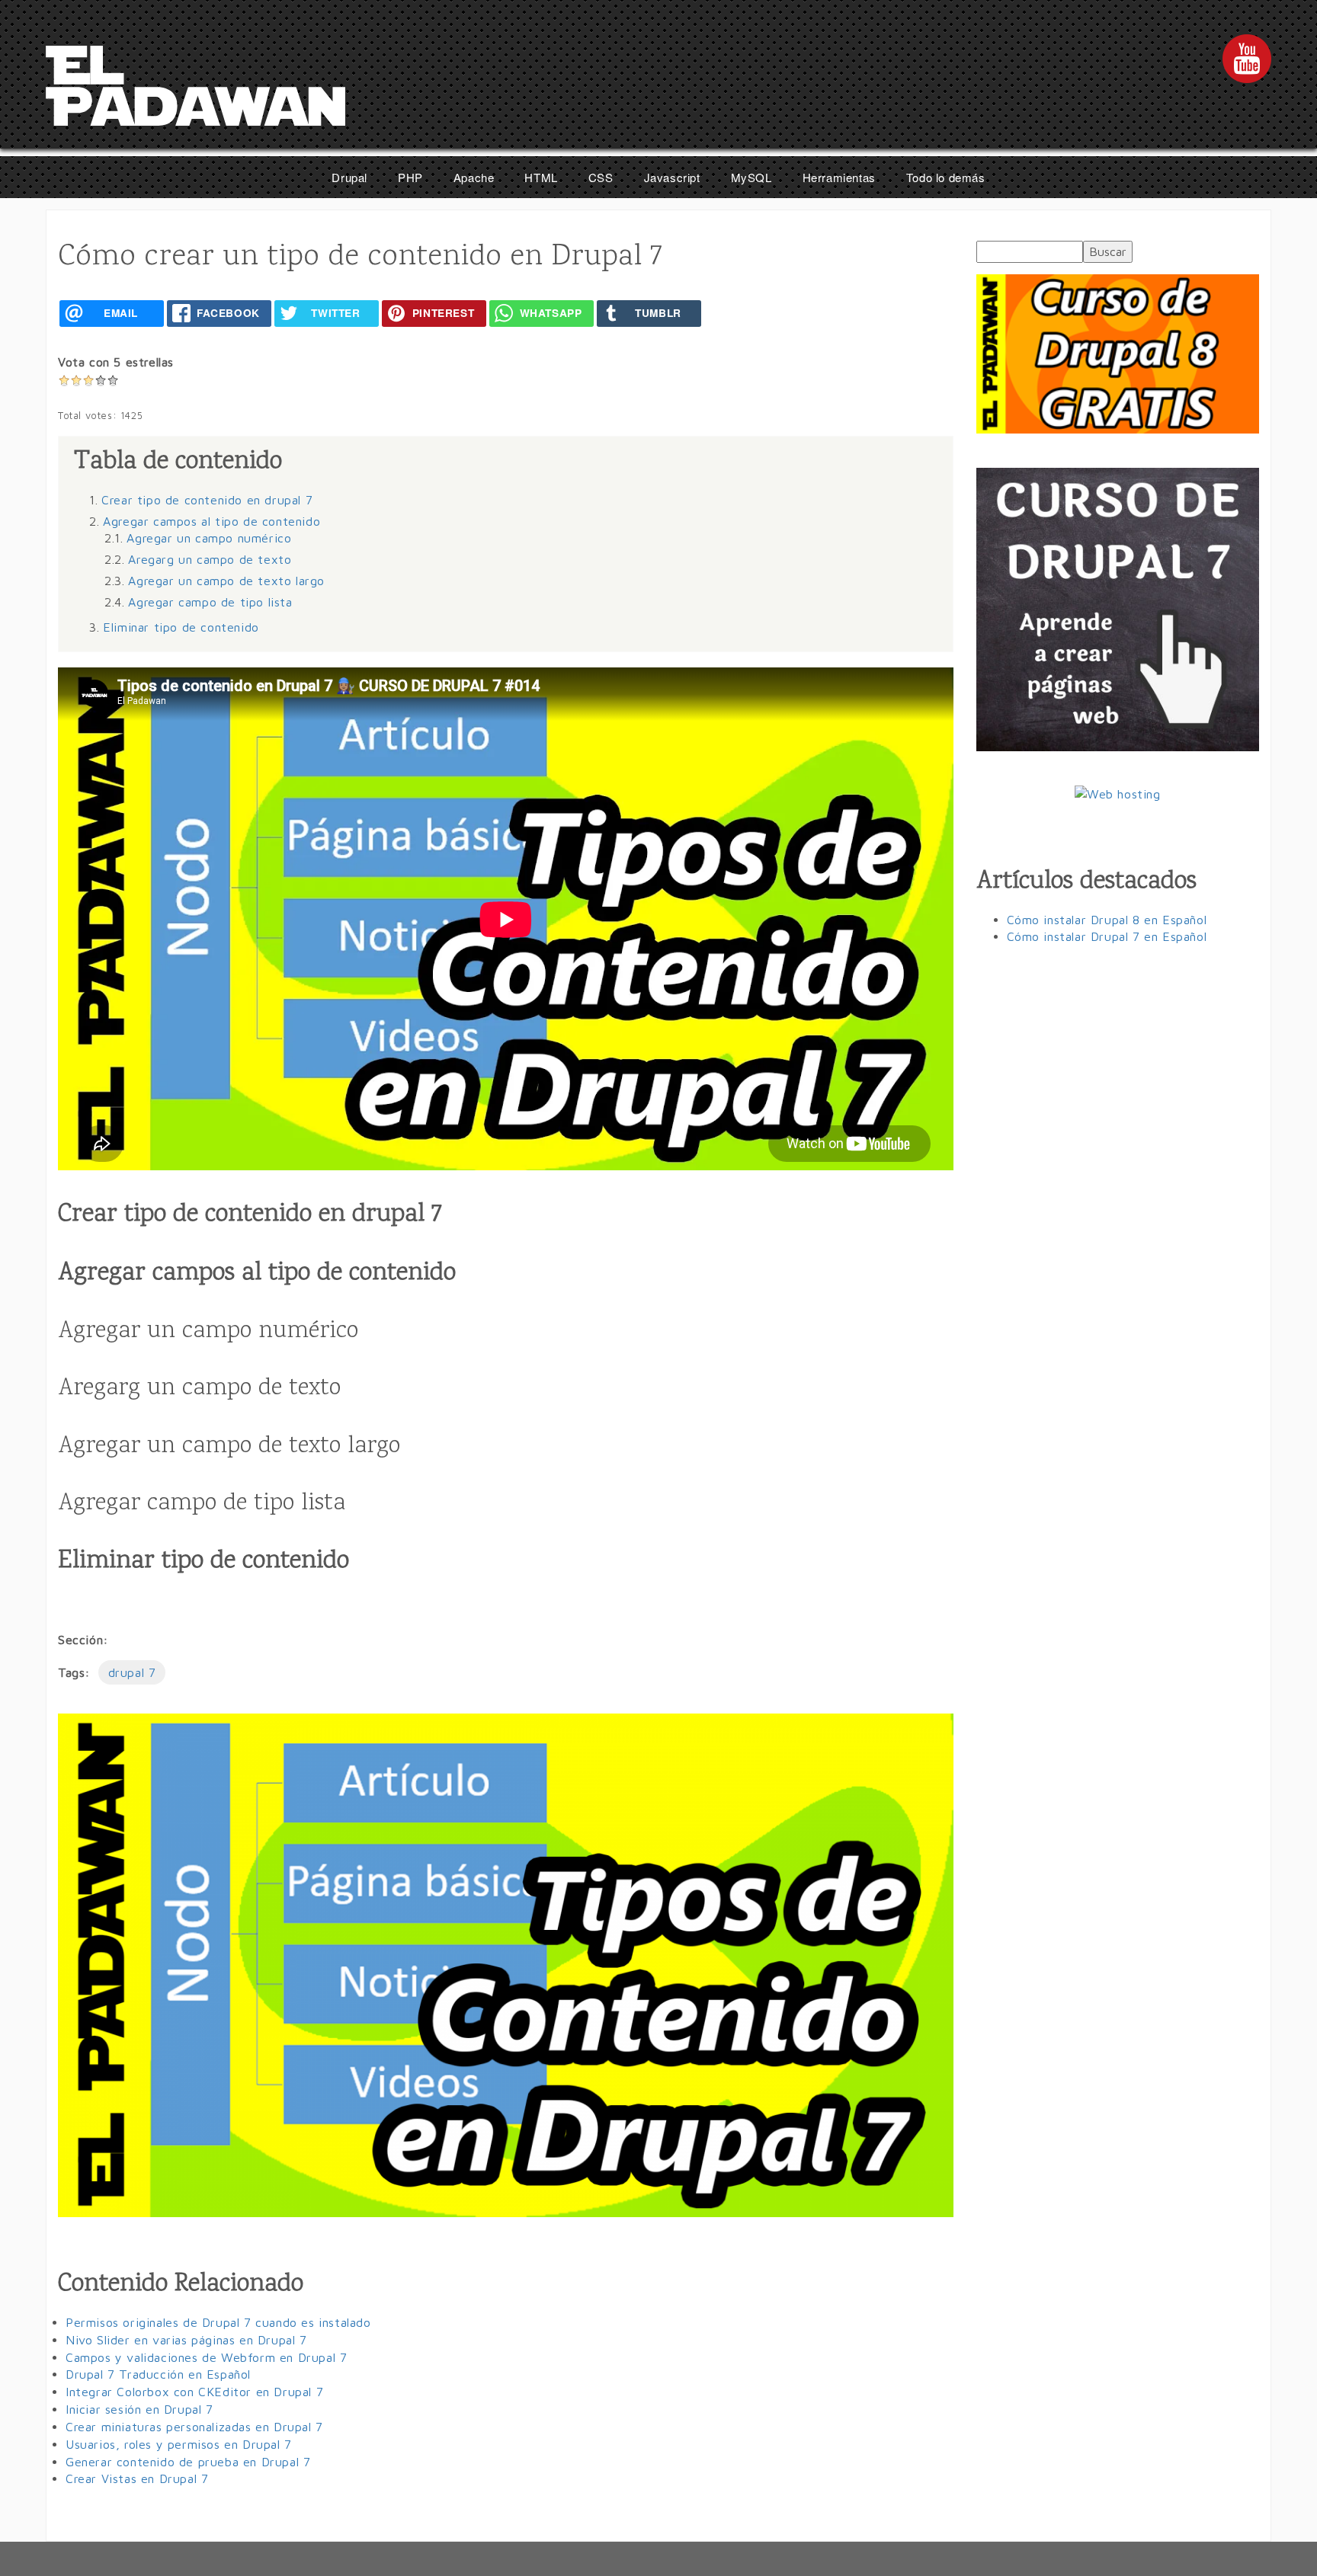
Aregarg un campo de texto (210, 559)
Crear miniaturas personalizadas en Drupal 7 (194, 2427)
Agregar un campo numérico (209, 538)
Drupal (349, 177)
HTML (541, 177)
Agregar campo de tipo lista (210, 602)
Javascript (672, 177)
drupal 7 (132, 1672)
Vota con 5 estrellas (116, 362)
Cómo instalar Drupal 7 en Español (1107, 936)
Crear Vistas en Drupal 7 (137, 2478)
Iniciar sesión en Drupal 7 (139, 2409)
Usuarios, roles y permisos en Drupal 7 (179, 2444)
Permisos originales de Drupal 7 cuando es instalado (218, 2322)
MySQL (751, 177)
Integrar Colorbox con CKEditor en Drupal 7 (194, 2392)
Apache (474, 177)
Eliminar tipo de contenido (181, 627)
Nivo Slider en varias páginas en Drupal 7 (186, 2340)
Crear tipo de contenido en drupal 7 (207, 500)
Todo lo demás (946, 177)
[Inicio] (195, 90)
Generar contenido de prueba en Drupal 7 (188, 2462)
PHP (410, 177)
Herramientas (839, 177)
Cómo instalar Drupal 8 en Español (1107, 920)
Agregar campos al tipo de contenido (211, 521)
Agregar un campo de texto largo (226, 581)
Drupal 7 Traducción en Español (158, 2374)
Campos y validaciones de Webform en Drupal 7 (206, 2357)
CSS (601, 177)
